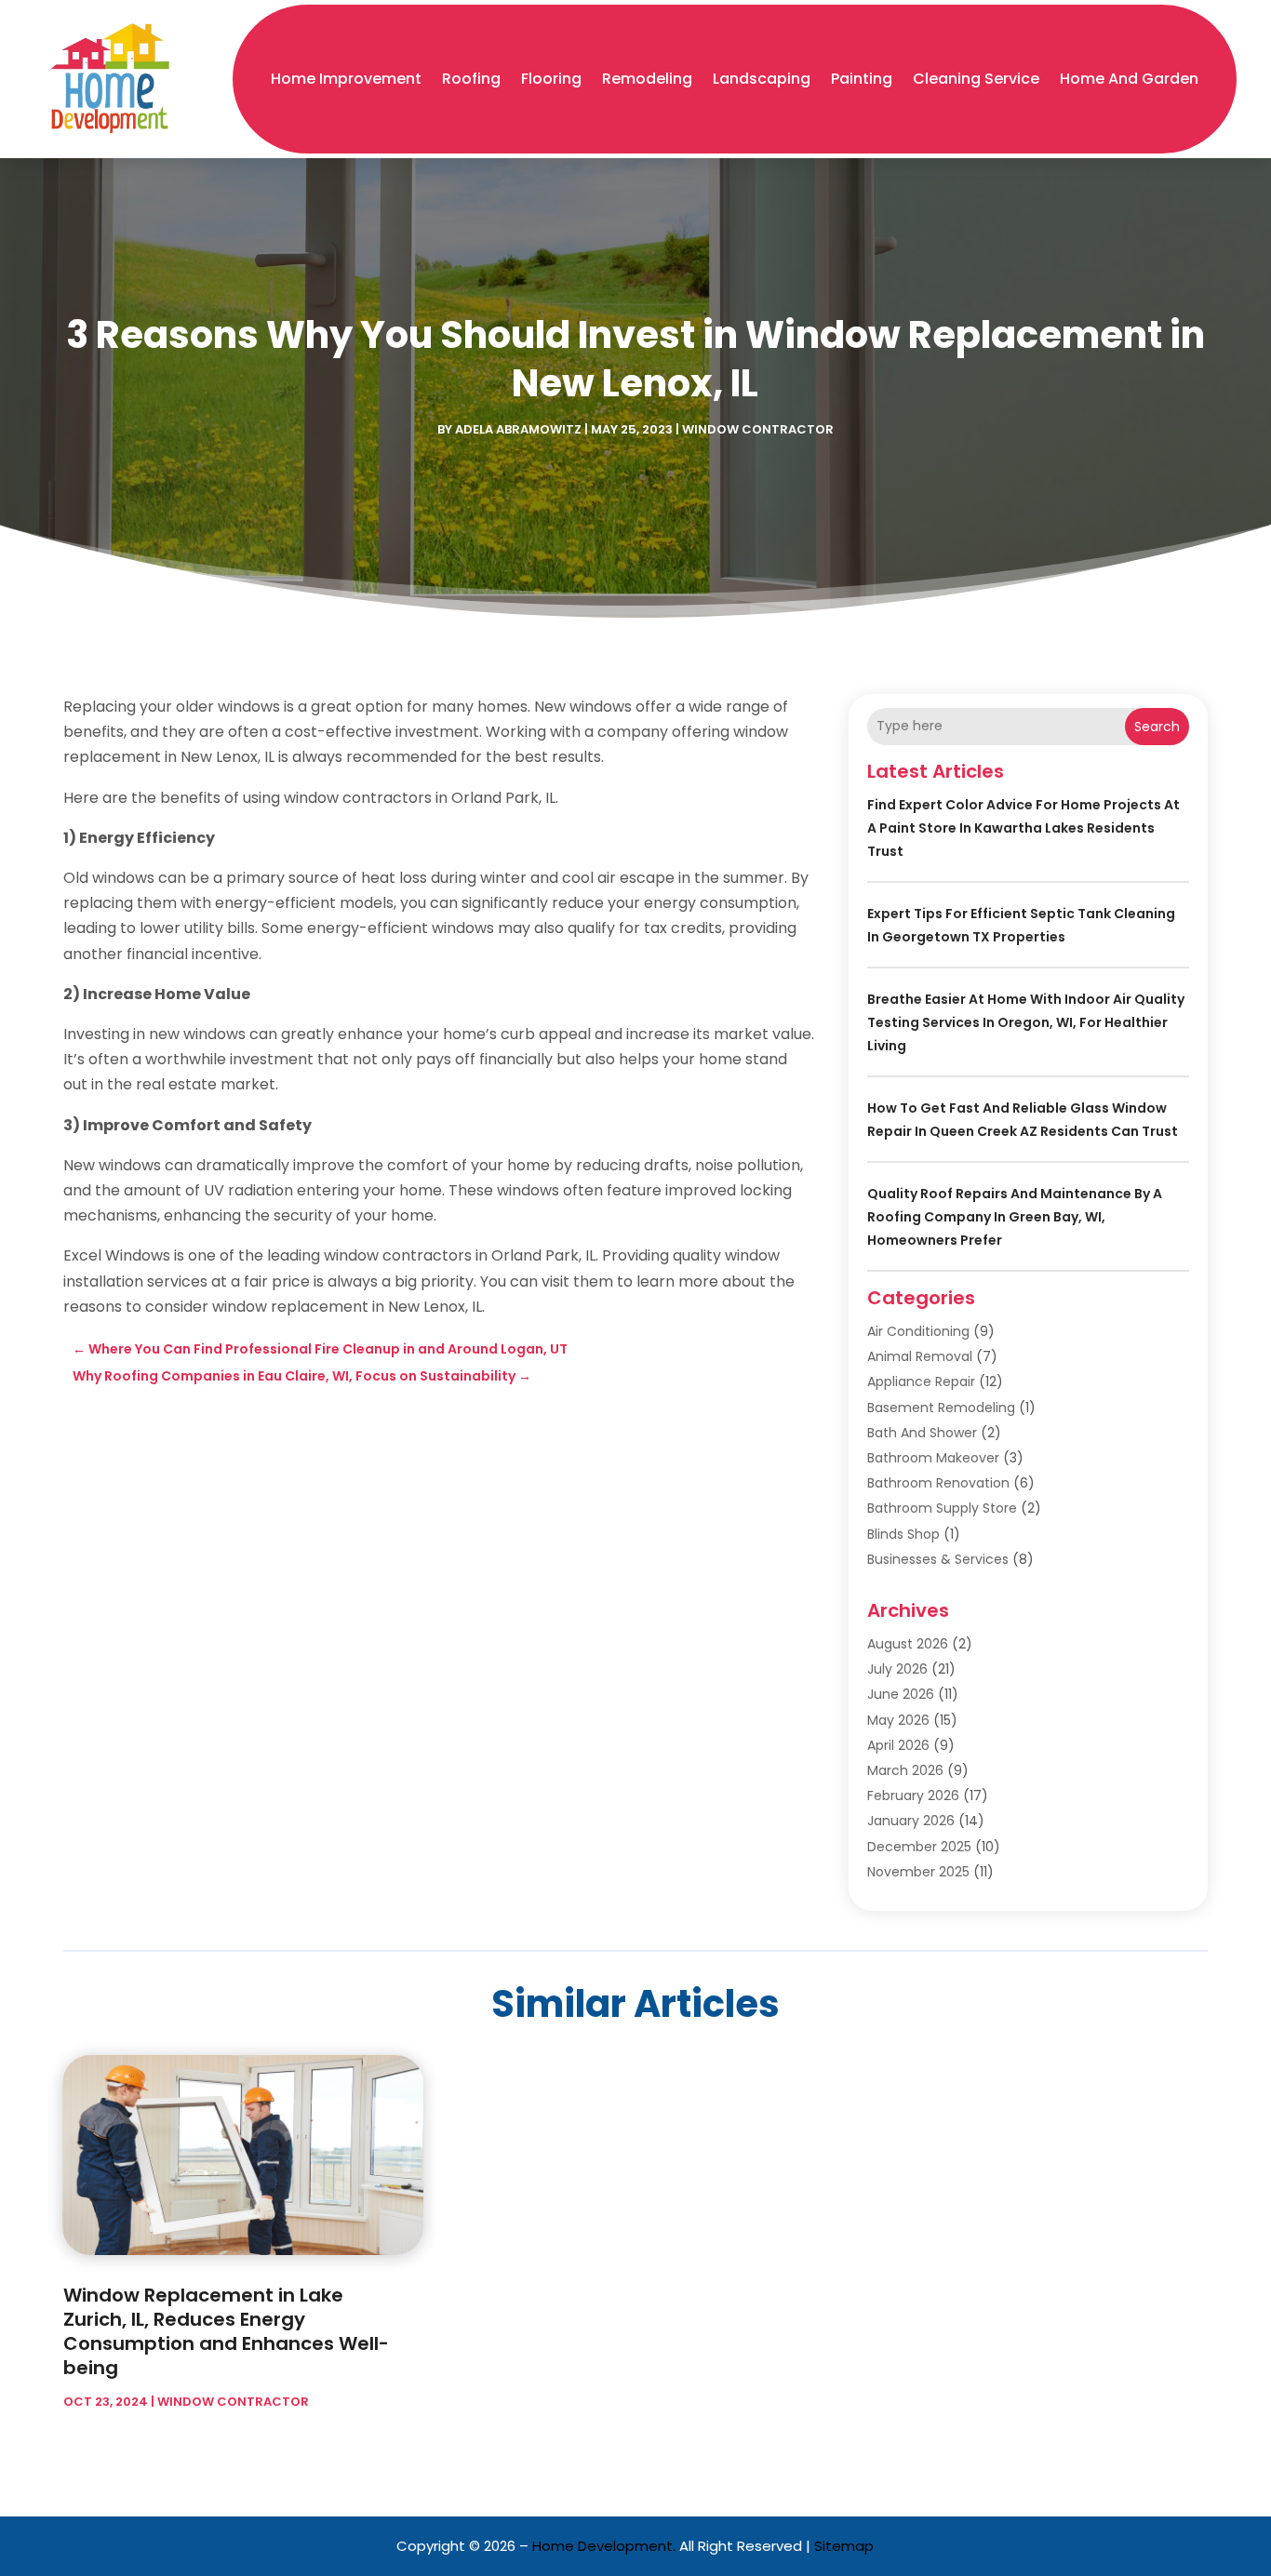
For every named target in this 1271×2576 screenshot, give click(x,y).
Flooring (551, 79)
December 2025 (919, 1847)
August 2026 (908, 1644)
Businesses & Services (938, 1559)
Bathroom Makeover (933, 1458)
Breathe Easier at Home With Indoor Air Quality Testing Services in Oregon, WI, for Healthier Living (1026, 1022)
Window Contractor (758, 429)
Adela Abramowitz (518, 429)
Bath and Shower (922, 1433)
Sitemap (844, 2546)
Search (1157, 727)
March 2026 (905, 1770)
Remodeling (647, 79)
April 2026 (898, 1745)
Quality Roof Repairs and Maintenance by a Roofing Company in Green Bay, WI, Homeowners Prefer (1015, 1217)
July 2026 (897, 1669)
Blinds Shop (903, 1534)
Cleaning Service (976, 79)
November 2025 (918, 1872)
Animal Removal (920, 1356)
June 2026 (901, 1694)
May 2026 (898, 1720)
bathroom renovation (938, 1483)
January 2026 (911, 1821)
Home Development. (604, 2546)
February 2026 (913, 1795)
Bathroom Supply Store (942, 1508)
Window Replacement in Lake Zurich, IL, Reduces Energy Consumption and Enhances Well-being (226, 2331)
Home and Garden (1129, 79)
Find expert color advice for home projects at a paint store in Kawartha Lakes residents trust (1023, 828)
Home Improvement (346, 79)
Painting (862, 79)
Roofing (471, 79)
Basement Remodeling (941, 1408)
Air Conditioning (918, 1331)
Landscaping (762, 79)
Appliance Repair (921, 1381)
